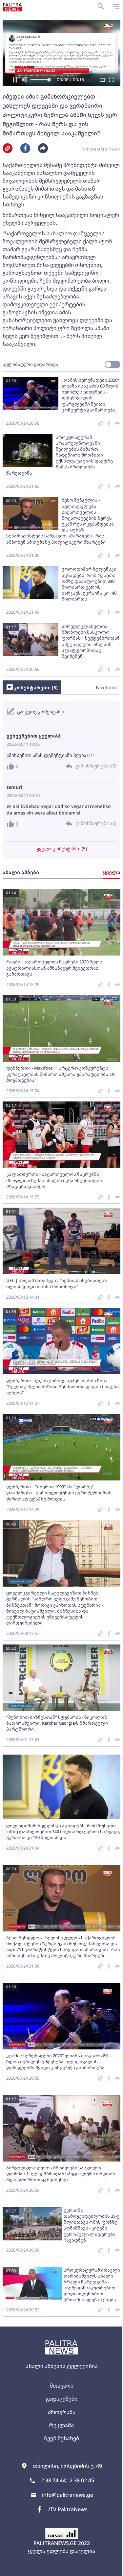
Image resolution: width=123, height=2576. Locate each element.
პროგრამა (62, 2412)
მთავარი (62, 2386)
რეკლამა (61, 2425)
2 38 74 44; (54, 2480)
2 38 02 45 (82, 2480)
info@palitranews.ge (68, 2495)
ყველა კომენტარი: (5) (62, 849)
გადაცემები (62, 2399)
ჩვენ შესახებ (61, 2438)
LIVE (110, 2568)
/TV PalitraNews (68, 2509)
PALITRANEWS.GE (55, 2543)
